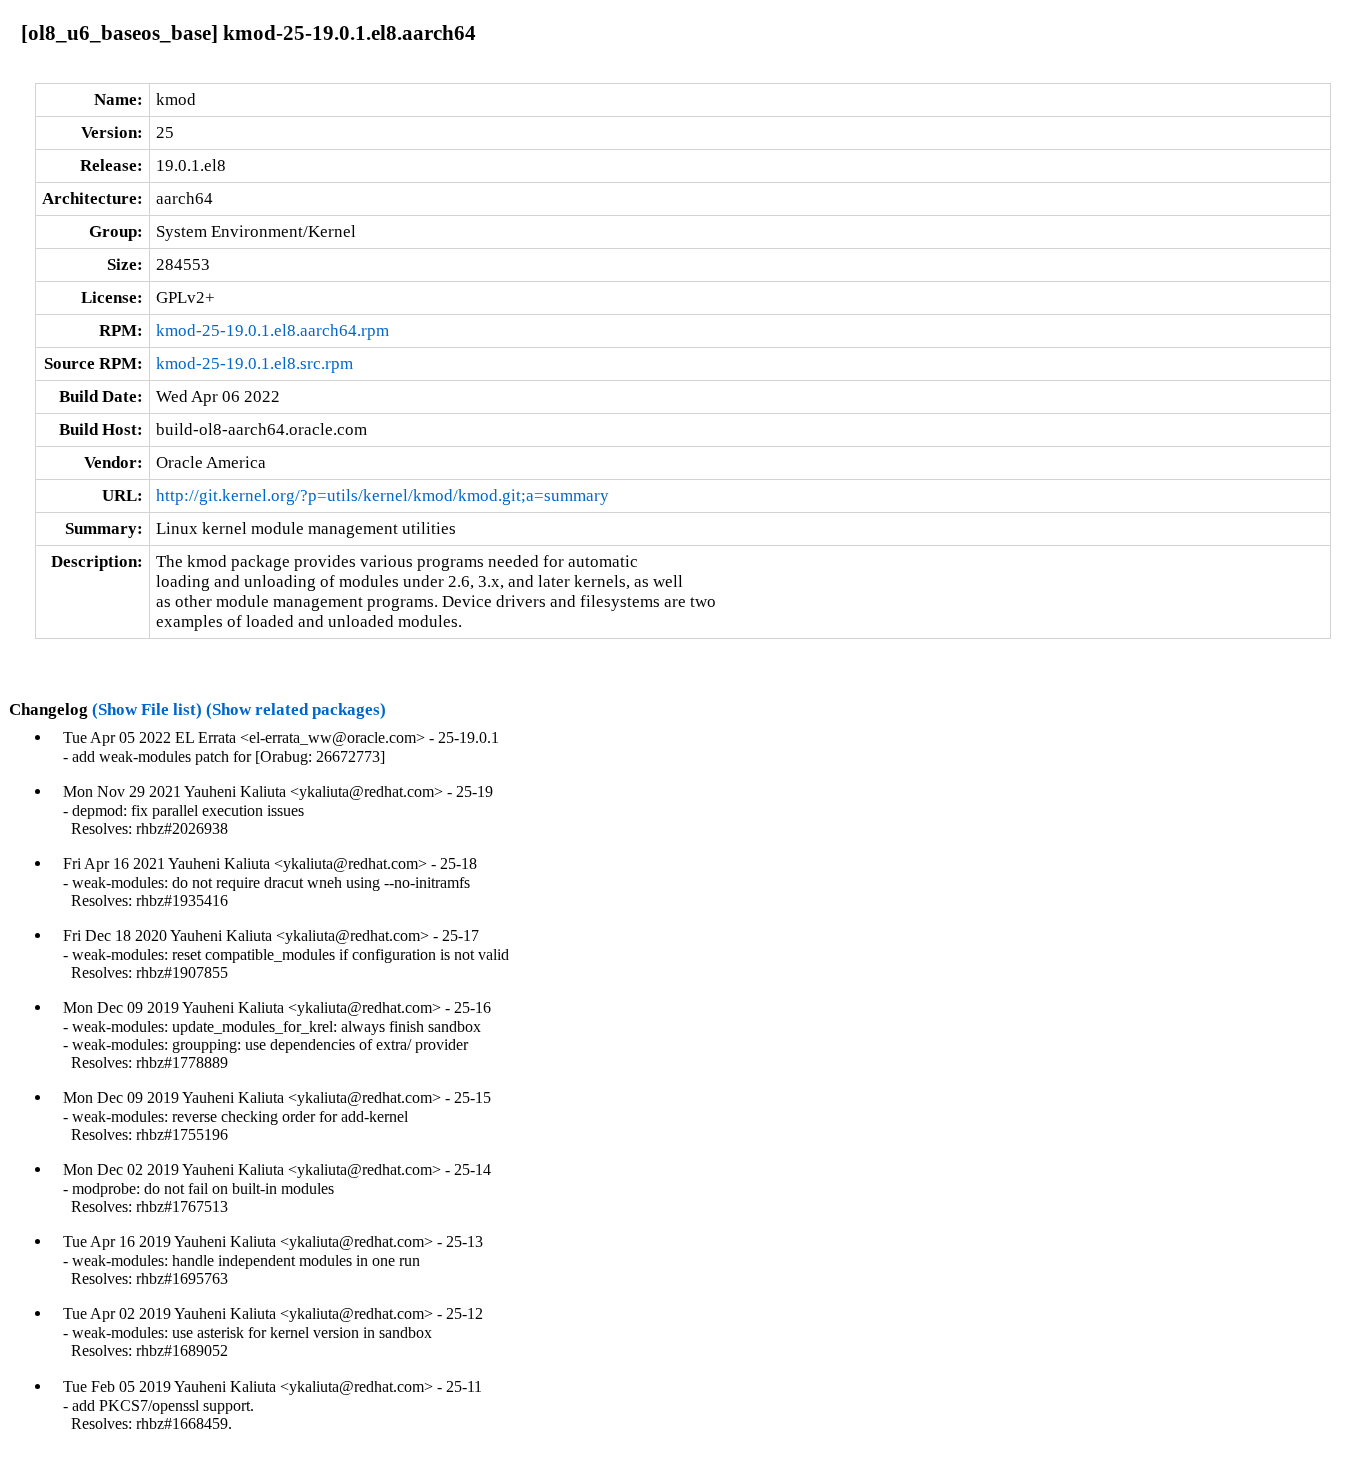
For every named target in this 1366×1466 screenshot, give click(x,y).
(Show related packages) (296, 709)
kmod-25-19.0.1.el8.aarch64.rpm (272, 330)
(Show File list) (147, 709)
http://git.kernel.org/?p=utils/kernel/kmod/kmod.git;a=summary (382, 495)
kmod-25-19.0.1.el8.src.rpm (254, 363)
